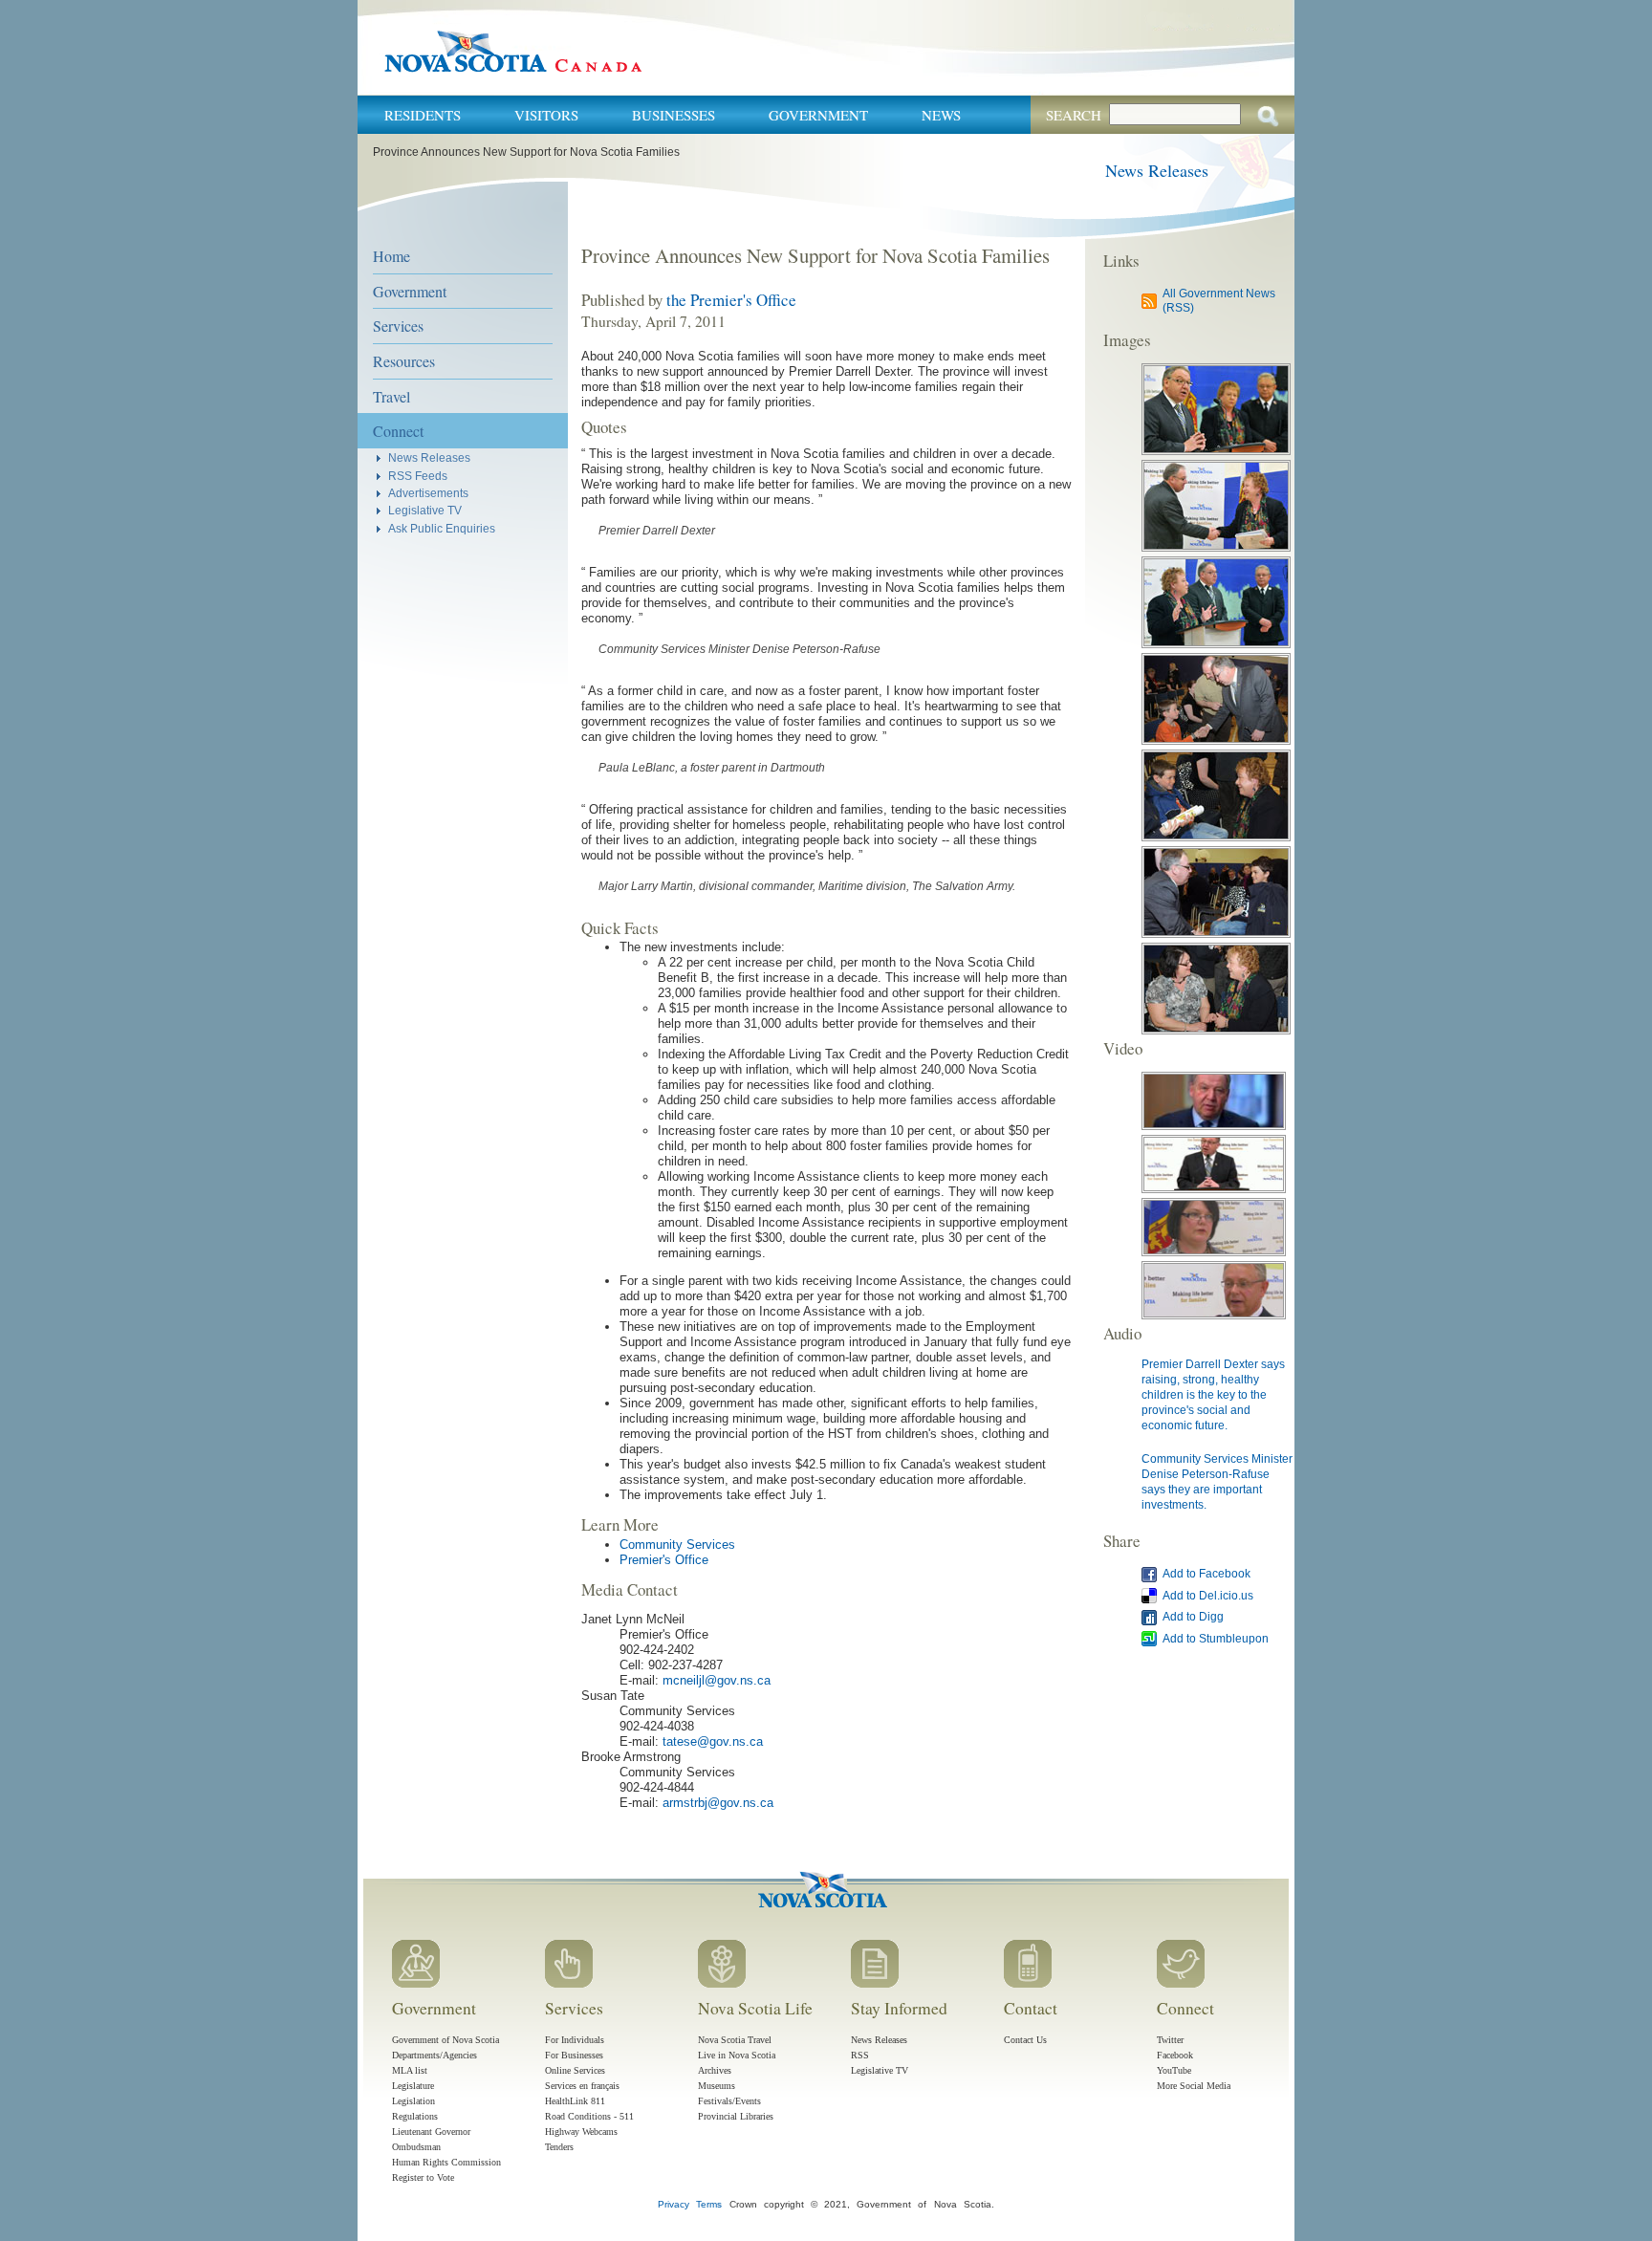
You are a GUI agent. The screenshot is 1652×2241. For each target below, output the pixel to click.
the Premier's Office (731, 300)
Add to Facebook (1206, 1573)
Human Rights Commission (446, 2162)
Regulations (415, 2116)
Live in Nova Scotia (737, 2055)
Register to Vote (423, 2177)
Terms (709, 2204)
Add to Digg (1193, 1616)
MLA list (410, 2070)
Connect (398, 431)
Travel (391, 396)
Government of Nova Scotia (446, 2040)
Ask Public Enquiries (442, 528)
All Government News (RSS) (1219, 300)
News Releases (1157, 170)
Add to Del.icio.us (1208, 1595)
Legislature (413, 2086)
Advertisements (428, 493)
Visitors (546, 115)
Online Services (575, 2070)
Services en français (582, 2086)
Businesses (674, 115)
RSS (860, 2055)
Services (398, 326)
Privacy (674, 2204)
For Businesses (574, 2055)
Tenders (559, 2147)
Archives (715, 2070)
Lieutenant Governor (431, 2132)
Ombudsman (416, 2147)
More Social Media (1194, 2086)
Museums (717, 2086)
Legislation (413, 2101)
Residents (423, 115)
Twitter (1170, 2040)
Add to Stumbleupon (1216, 1638)
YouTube (1174, 2070)
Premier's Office (664, 1560)
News (941, 115)
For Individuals (575, 2040)
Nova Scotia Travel (735, 2040)
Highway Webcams (581, 2132)
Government (818, 115)
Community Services (677, 1545)
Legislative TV (425, 510)
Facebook (1175, 2055)
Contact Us (1025, 2040)
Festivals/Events (729, 2101)
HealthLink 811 (575, 2101)
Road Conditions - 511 (589, 2116)
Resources (404, 361)
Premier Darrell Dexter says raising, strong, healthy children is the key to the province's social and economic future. (1213, 1394)
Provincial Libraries (736, 2116)
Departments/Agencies (435, 2055)
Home (391, 256)
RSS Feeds (418, 476)
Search (1074, 115)
